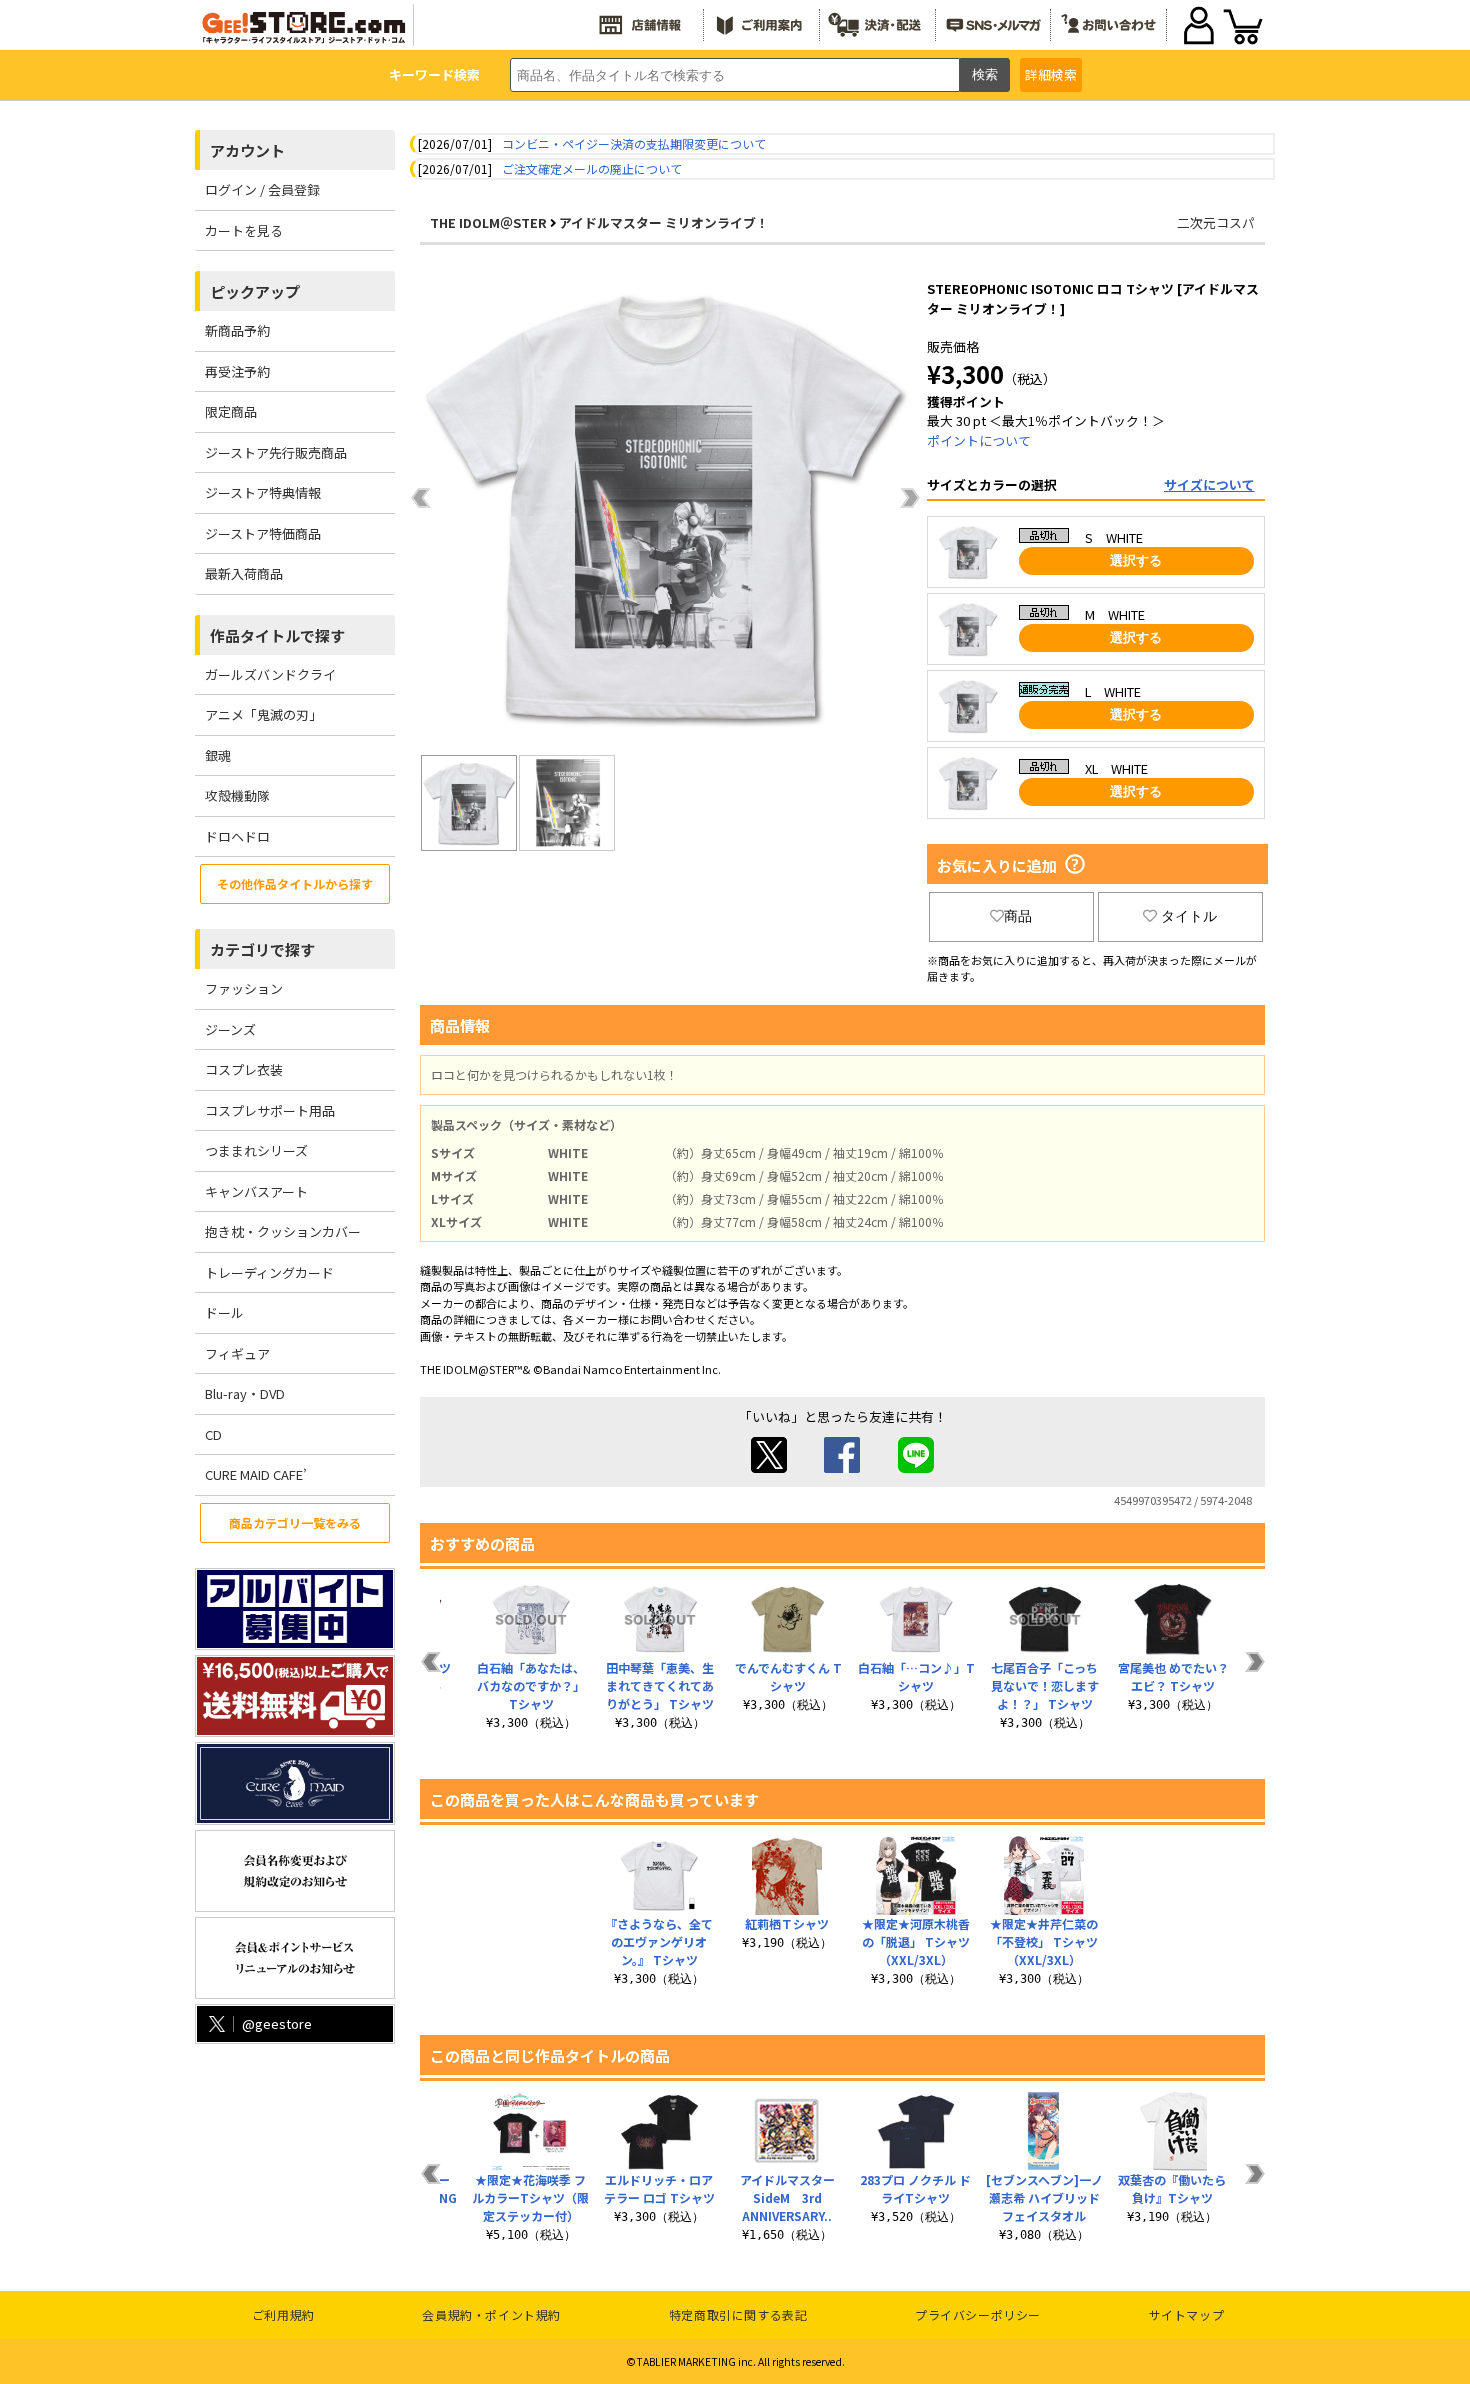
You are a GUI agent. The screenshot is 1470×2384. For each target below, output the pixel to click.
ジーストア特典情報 (263, 492)
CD (213, 1434)
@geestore (277, 2023)
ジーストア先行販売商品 (276, 452)
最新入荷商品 (244, 573)
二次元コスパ (1216, 222)
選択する (1136, 560)
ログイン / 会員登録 (262, 189)
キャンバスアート (256, 1191)
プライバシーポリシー (978, 2314)
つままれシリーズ (256, 1150)
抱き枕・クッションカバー (283, 1231)
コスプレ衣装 (244, 1069)
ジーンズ (230, 1029)
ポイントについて (979, 440)
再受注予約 (237, 371)
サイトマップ (1187, 2314)
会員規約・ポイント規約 (491, 2314)
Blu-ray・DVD (245, 1393)
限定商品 (231, 411)
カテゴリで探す (262, 949)
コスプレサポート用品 (270, 1110)
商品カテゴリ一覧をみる (295, 1522)
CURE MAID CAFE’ (256, 1474)
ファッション (244, 988)
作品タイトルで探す (277, 635)
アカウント (247, 150)
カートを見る (244, 230)
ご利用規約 (283, 2314)
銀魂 (218, 755)
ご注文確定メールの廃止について (592, 168)
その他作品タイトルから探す (295, 883)
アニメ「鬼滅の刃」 (263, 714)
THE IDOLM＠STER (488, 222)
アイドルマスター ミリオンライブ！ (664, 222)
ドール (224, 1312)
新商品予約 (237, 330)
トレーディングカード (269, 1272)
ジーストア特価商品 (263, 533)
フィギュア (237, 1353)
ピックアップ (255, 291)
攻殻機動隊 (237, 795)
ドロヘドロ (237, 836)
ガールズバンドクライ (270, 674)
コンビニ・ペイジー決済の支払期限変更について (634, 143)
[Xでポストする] (769, 1467)
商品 (1018, 916)
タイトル (1189, 916)
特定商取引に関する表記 (738, 2314)
